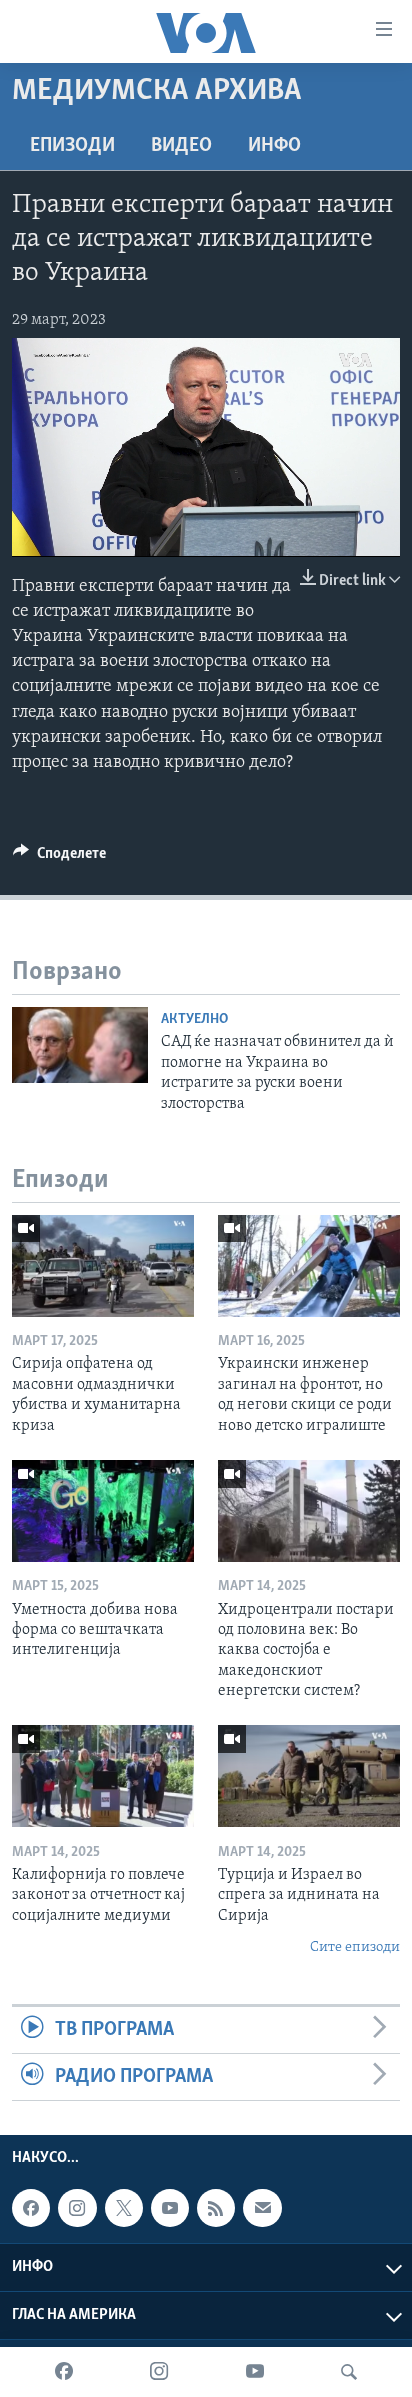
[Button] (59, 858)
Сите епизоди (355, 1947)
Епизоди (72, 146)
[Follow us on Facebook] (31, 2208)
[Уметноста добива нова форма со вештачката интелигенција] (103, 1511)
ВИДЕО (181, 146)
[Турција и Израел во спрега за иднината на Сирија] (309, 1776)
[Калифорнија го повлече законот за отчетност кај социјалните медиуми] (103, 1776)
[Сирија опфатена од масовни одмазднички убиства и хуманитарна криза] (103, 1266)
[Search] (349, 2372)
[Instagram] (159, 2372)
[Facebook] (64, 2372)
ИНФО (274, 146)
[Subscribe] (262, 2208)
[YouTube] (255, 2372)
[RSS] (216, 2208)
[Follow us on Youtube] (170, 2208)
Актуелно (194, 1019)
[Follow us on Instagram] (77, 2208)
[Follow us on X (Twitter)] (124, 2208)
